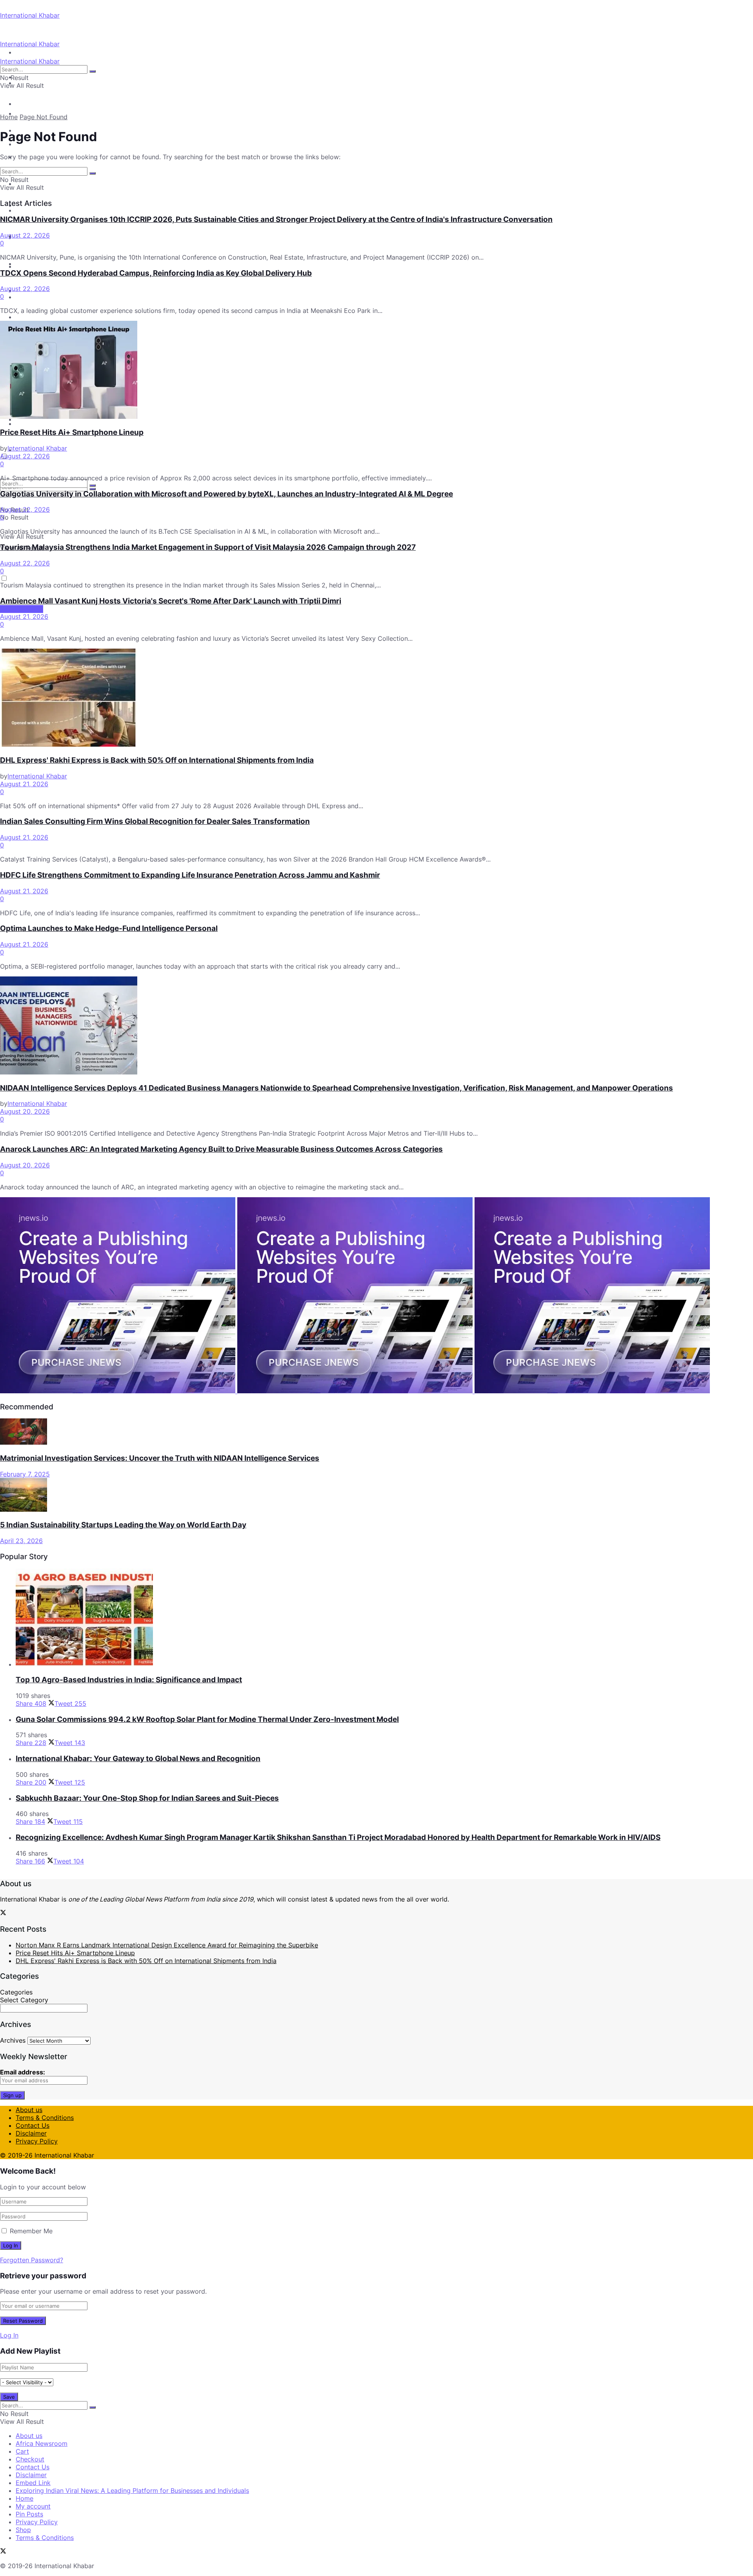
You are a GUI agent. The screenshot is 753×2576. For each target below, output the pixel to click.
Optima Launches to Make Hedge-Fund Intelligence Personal (109, 928)
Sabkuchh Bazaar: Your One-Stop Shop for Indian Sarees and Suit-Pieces (147, 1798)
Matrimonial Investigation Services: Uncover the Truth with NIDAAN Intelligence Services (160, 1458)
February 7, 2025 (25, 1474)
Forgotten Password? (32, 2260)
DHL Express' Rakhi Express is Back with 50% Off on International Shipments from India (157, 760)
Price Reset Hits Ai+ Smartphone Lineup (72, 432)
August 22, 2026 (25, 235)
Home (9, 117)
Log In (9, 2335)
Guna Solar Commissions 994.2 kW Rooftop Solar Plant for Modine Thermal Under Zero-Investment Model (207, 1719)
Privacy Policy (37, 2141)
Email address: (23, 2072)
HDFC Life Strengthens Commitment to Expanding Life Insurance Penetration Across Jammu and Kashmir (190, 875)
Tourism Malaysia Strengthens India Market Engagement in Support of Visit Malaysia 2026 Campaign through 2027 (208, 547)
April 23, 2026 (21, 1541)
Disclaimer (31, 2133)
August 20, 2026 (25, 1111)
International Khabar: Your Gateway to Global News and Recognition (138, 1759)
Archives (13, 2040)
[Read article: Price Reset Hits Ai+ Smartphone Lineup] (376, 371)
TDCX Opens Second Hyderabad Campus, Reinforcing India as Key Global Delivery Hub (156, 273)
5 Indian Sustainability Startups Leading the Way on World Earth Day (123, 1525)
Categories (16, 1992)
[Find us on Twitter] (3, 1913)
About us (29, 2110)
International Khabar (30, 15)
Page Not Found (44, 117)
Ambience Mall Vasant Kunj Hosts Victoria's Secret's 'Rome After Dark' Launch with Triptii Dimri (171, 601)
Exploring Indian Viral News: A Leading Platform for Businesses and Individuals (132, 2491)
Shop (23, 2530)
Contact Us (33, 2125)
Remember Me (31, 2231)
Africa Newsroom (42, 2443)
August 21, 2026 (24, 616)
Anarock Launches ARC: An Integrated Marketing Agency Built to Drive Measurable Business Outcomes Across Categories (221, 1149)
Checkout (30, 2459)
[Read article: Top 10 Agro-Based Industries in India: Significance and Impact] (384, 1618)
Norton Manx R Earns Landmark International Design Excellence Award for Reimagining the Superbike (167, 1945)
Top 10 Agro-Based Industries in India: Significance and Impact (129, 1680)
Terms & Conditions (45, 2118)
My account (33, 2506)
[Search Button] (93, 485)
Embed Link (33, 2483)
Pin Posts (29, 2514)
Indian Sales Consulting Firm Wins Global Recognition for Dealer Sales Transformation (155, 821)
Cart (22, 2451)
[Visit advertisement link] (119, 1391)
